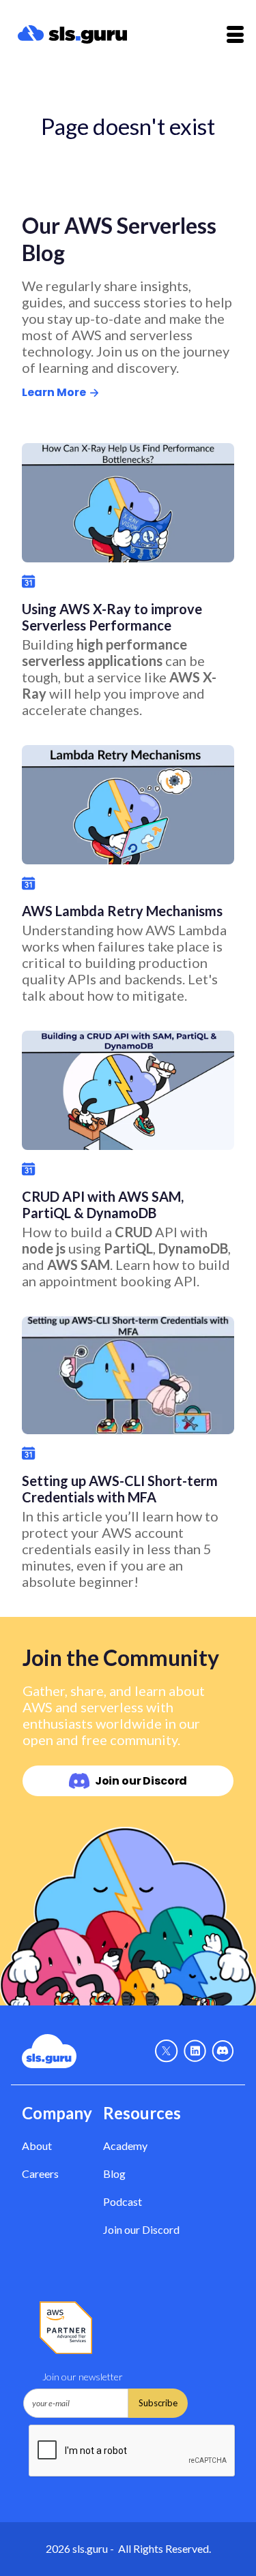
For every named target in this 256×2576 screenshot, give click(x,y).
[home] (93, 35)
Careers (40, 2173)
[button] (235, 34)
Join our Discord (141, 2229)
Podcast (123, 2201)
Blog (114, 2173)
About (37, 2146)
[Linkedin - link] (195, 2051)
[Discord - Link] (223, 2051)
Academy (125, 2146)
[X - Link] (167, 2051)
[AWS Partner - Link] (66, 2328)
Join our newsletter (83, 2377)
